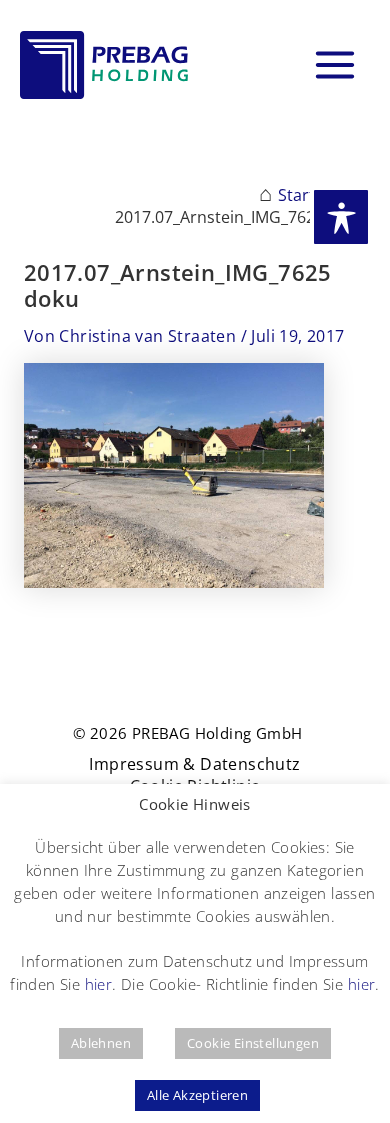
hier (99, 984)
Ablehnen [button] (101, 1043)
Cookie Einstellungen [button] (253, 1043)
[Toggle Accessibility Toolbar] (341, 217)
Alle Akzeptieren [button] (197, 1095)
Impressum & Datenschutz (194, 764)
